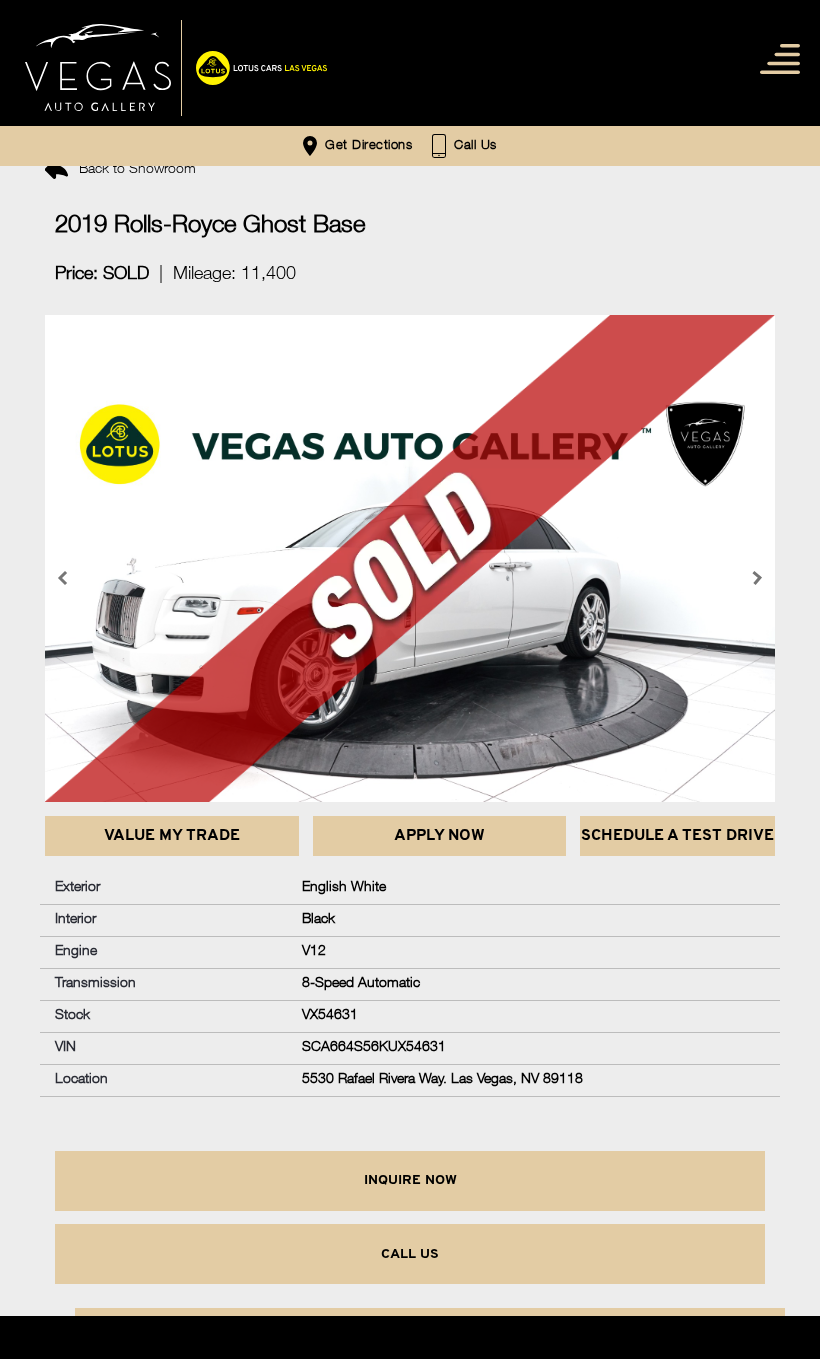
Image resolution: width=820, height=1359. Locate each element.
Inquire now (410, 1180)
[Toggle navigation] (775, 57)
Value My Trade (172, 836)
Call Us (410, 1254)
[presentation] (65, 578)
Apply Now (439, 836)
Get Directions (366, 146)
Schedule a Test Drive (677, 836)
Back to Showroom (135, 170)
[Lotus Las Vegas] (98, 68)
